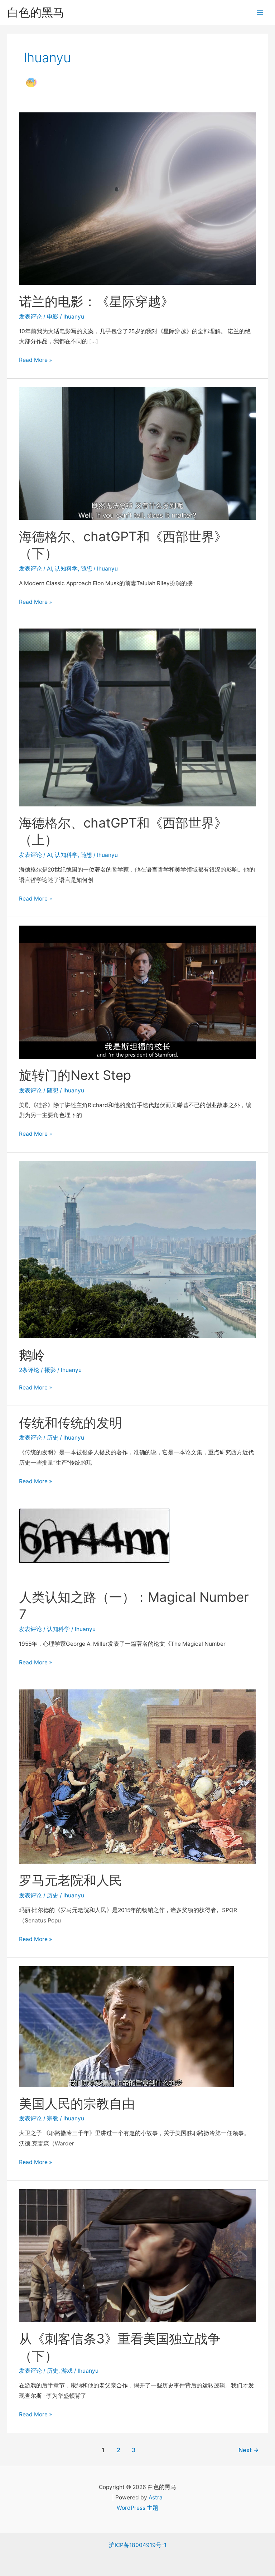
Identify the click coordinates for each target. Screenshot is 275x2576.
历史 (53, 1438)
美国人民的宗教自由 (77, 2104)
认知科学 (66, 569)
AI (49, 569)
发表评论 (30, 317)
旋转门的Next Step (75, 1075)
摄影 (50, 1370)
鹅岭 (32, 1355)
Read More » (35, 361)
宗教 (53, 2118)
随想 (86, 569)
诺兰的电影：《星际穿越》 (96, 301)
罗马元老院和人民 (71, 1880)
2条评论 (29, 1370)
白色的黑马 (36, 12)
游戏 (67, 2371)
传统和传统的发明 (71, 1423)
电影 (53, 317)
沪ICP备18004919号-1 (138, 2545)
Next (249, 2450)
